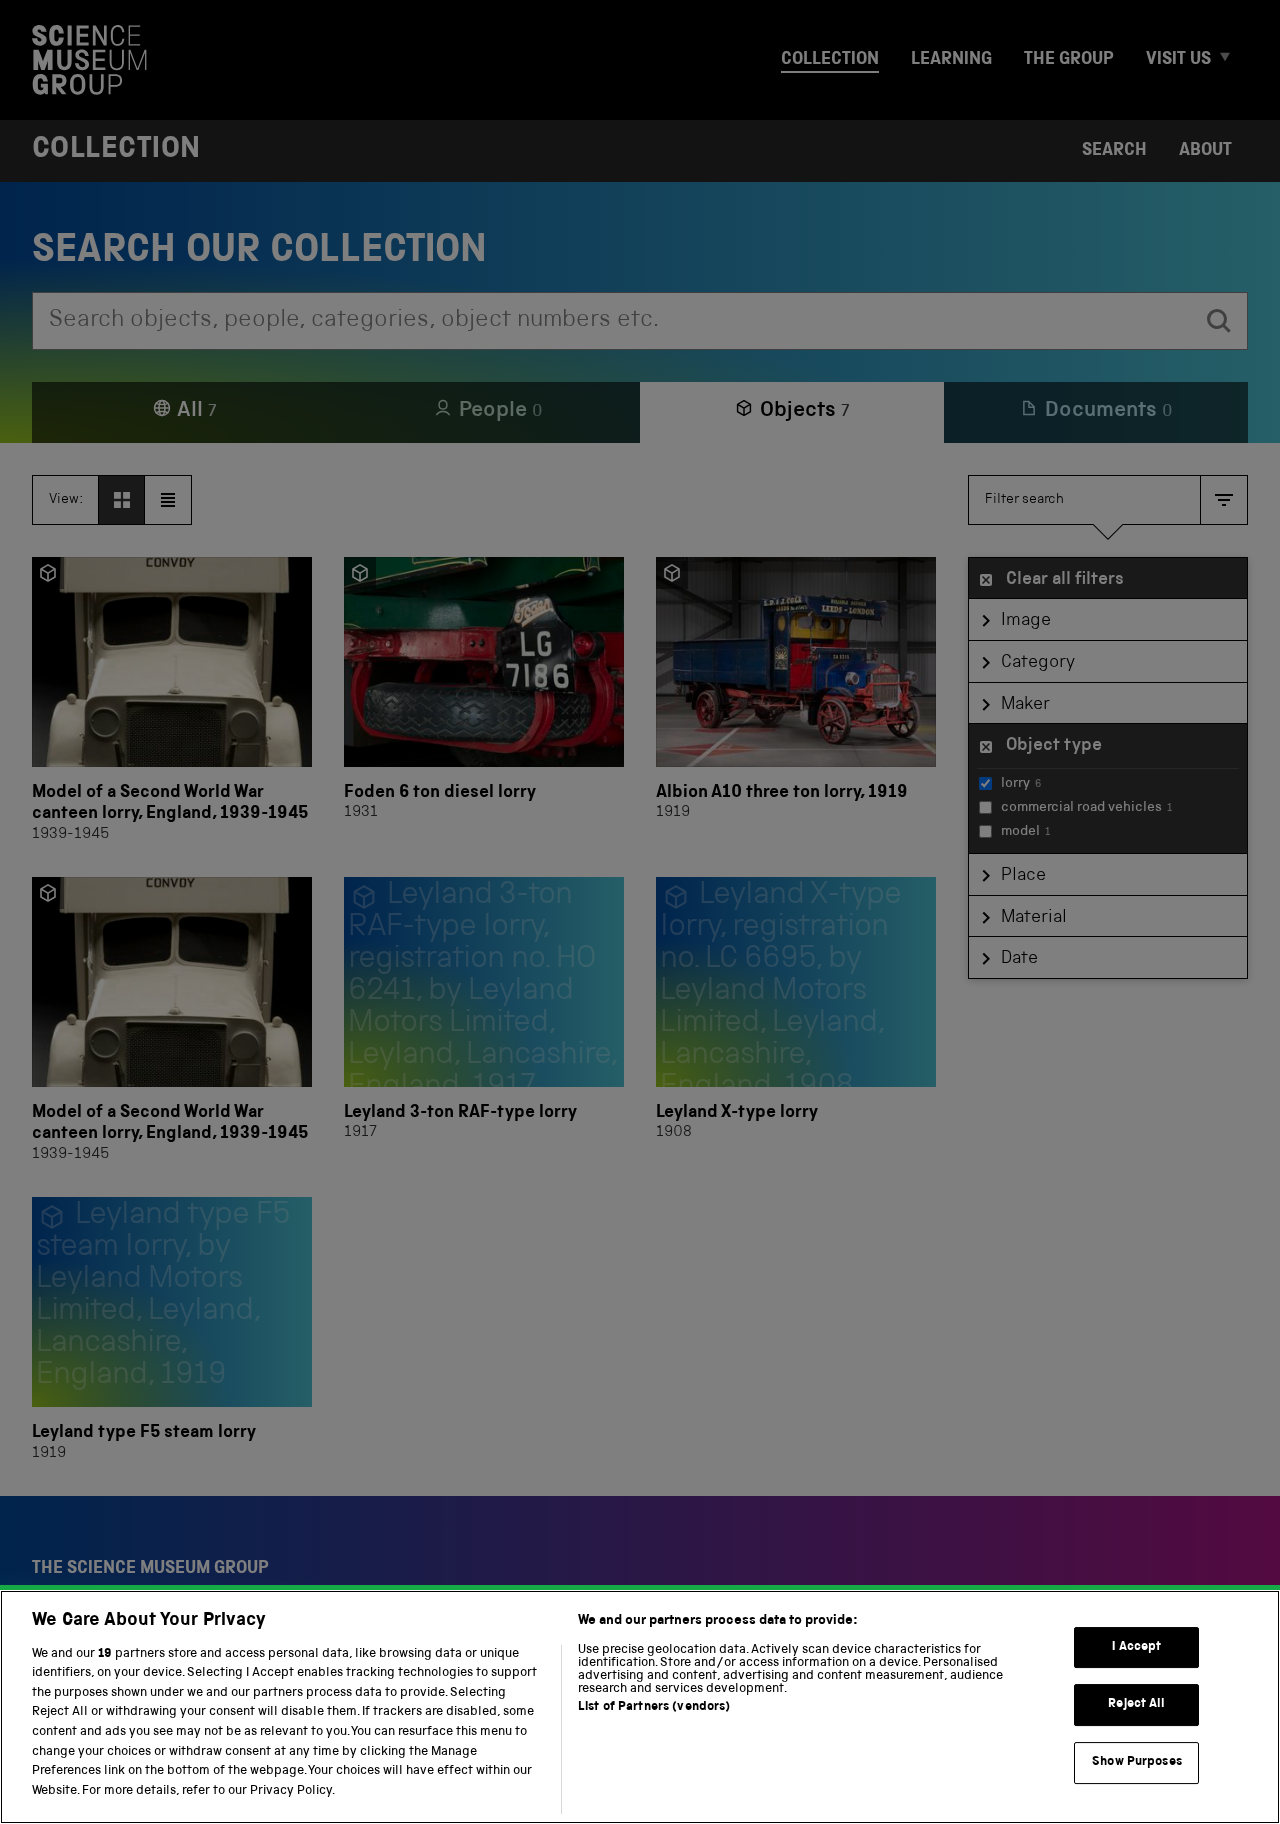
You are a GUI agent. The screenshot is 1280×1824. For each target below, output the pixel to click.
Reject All (1136, 1705)
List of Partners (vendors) (654, 1707)
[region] (640, 1707)
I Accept (1136, 1647)
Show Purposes (1137, 1762)
